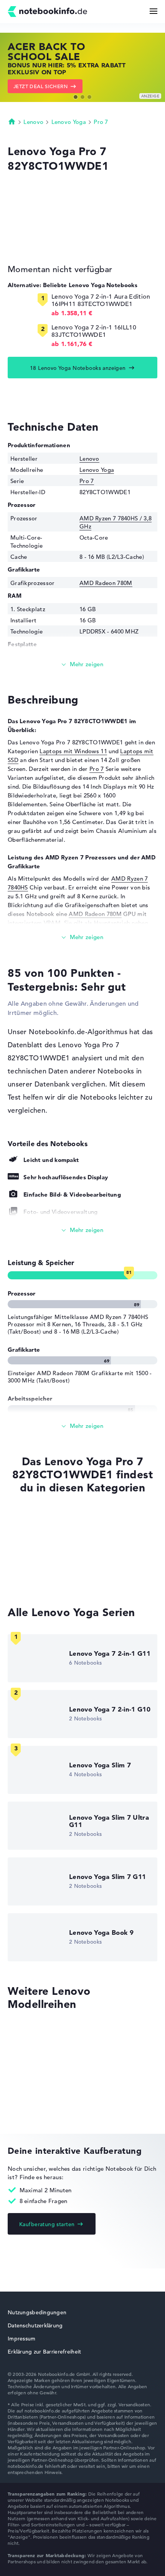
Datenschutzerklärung (35, 2325)
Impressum (22, 2339)
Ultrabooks (23, 1564)
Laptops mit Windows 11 (73, 751)
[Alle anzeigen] (82, 1230)
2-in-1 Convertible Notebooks (48, 1550)
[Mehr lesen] (82, 664)
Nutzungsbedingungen (37, 2312)
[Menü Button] (153, 11)
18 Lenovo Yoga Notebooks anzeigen (78, 368)
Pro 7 (101, 122)
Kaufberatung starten (47, 2224)
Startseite (12, 121)
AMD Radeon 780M (106, 583)
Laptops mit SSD (31, 1520)
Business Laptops (31, 1579)
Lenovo (33, 122)
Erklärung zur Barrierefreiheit (44, 2352)
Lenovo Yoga (69, 122)
